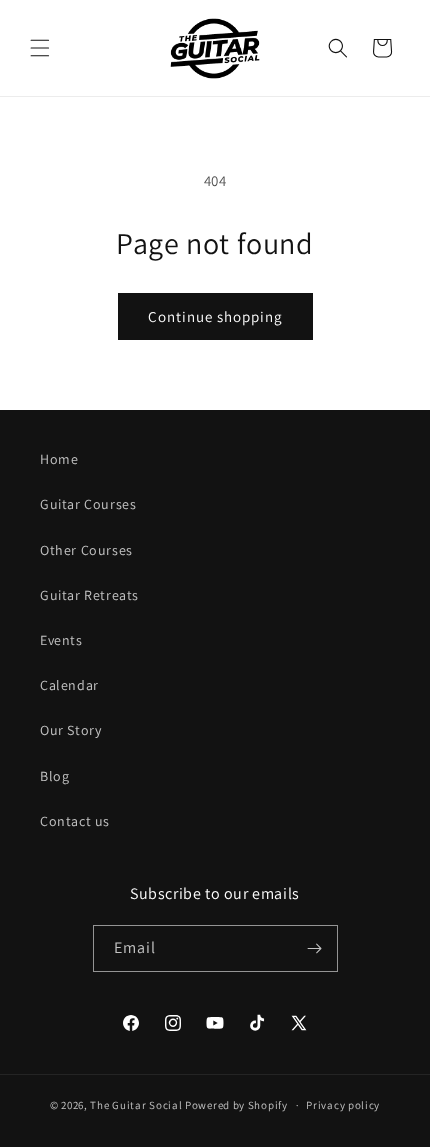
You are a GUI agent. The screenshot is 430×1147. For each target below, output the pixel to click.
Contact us (75, 821)
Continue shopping (215, 316)
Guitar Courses (88, 504)
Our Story (70, 730)
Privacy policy (343, 1105)
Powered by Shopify (236, 1105)
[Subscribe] (315, 948)
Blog (54, 776)
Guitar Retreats (89, 595)
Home (59, 459)
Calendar (69, 685)
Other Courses (86, 550)
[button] (40, 48)
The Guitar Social (136, 1105)
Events (61, 640)
